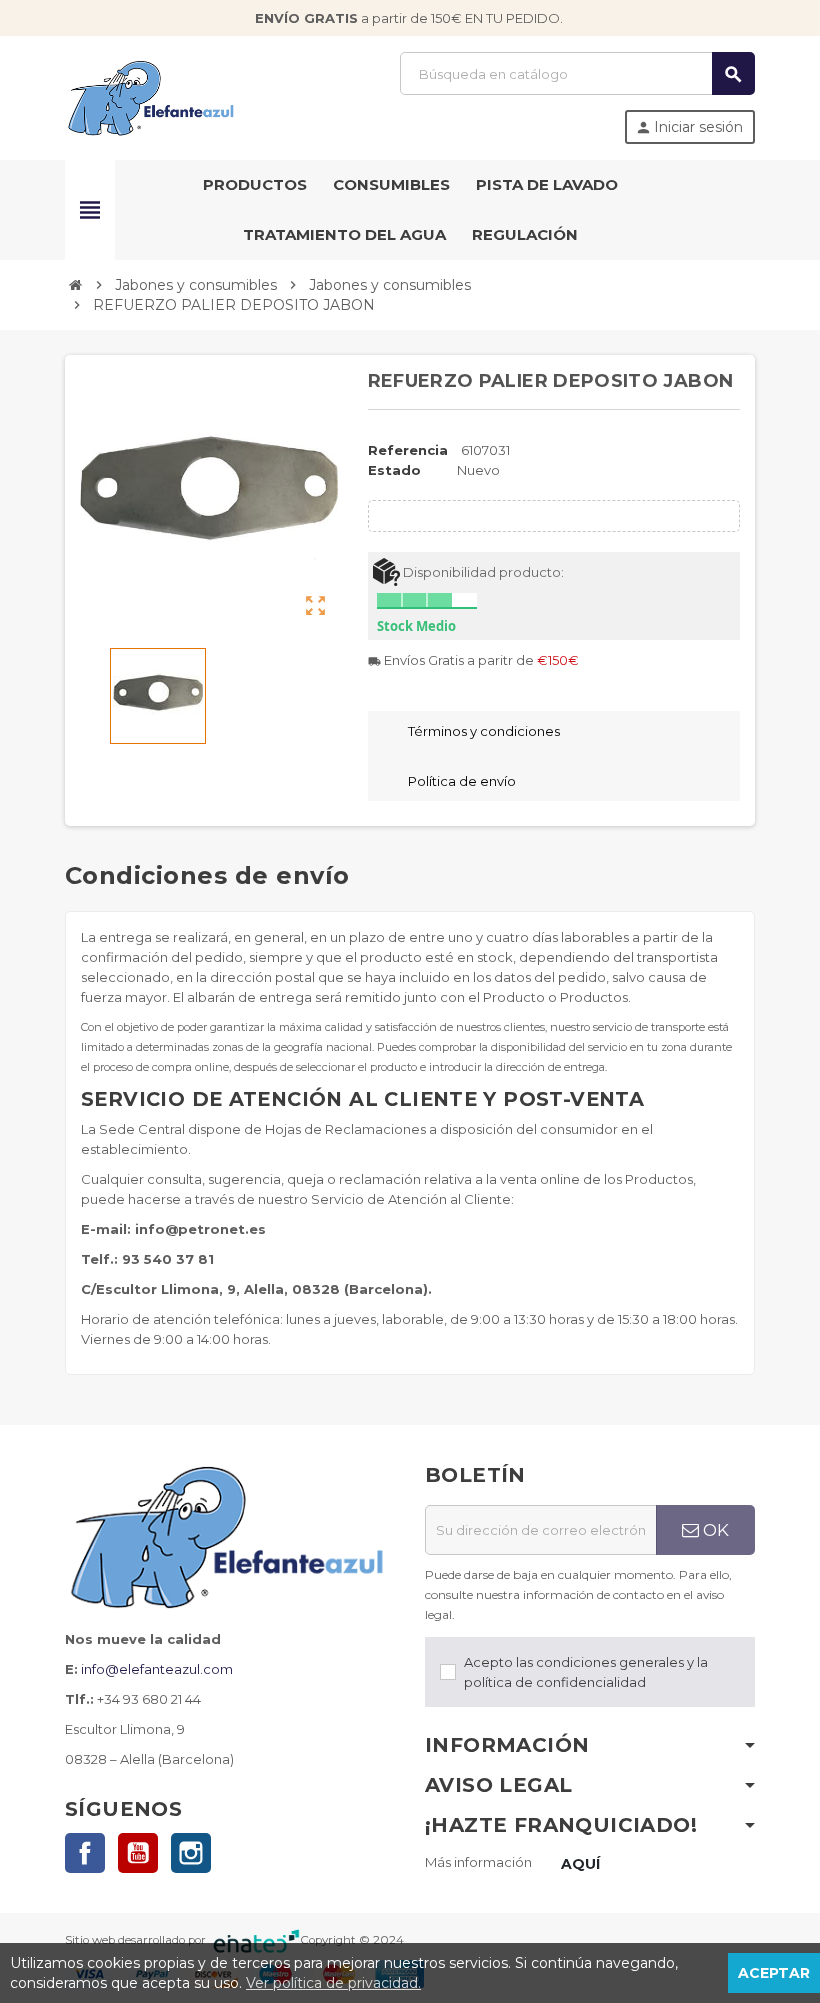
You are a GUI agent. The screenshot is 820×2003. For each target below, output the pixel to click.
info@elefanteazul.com (157, 1669)
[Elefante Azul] (152, 96)
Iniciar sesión (689, 127)
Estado (394, 470)
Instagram (191, 1853)
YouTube (138, 1853)
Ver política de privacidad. (333, 1983)
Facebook (85, 1853)
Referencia (408, 450)
